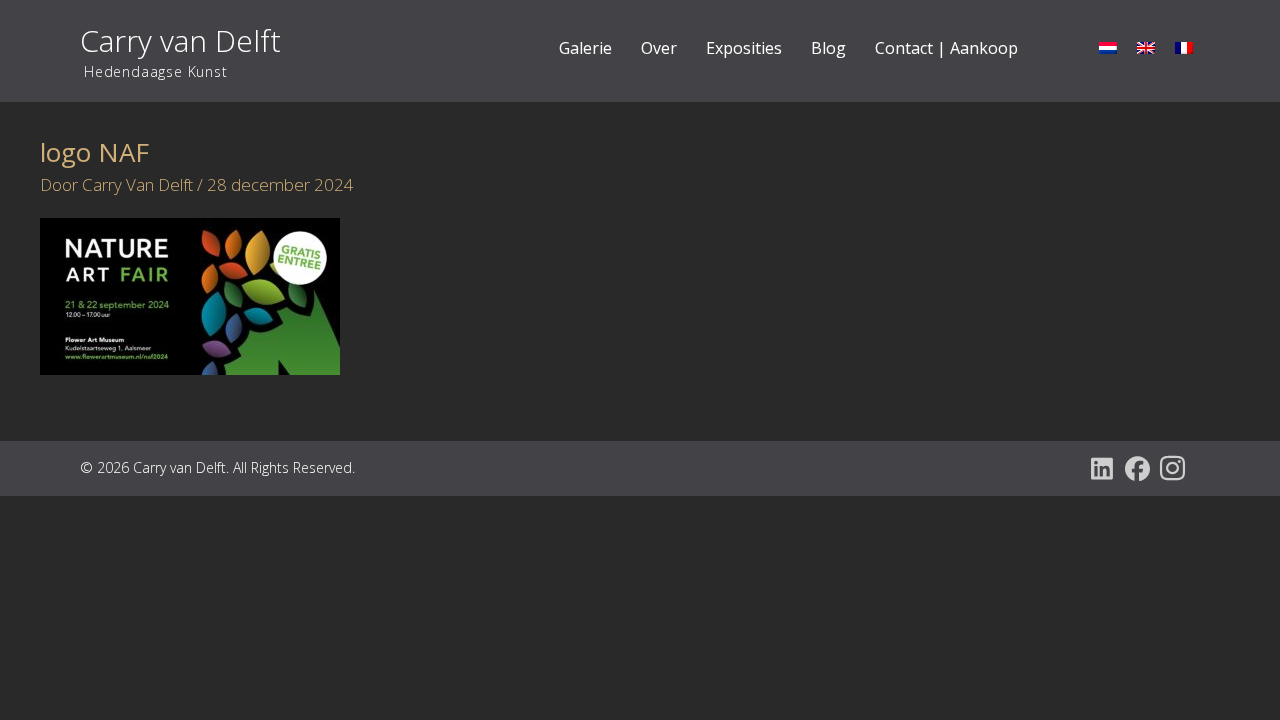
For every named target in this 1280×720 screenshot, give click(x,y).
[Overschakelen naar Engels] (1146, 47)
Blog (828, 48)
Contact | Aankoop (946, 48)
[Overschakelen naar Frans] (1184, 47)
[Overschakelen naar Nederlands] (1108, 47)
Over (659, 48)
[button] (1102, 468)
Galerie (585, 48)
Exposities (744, 48)
